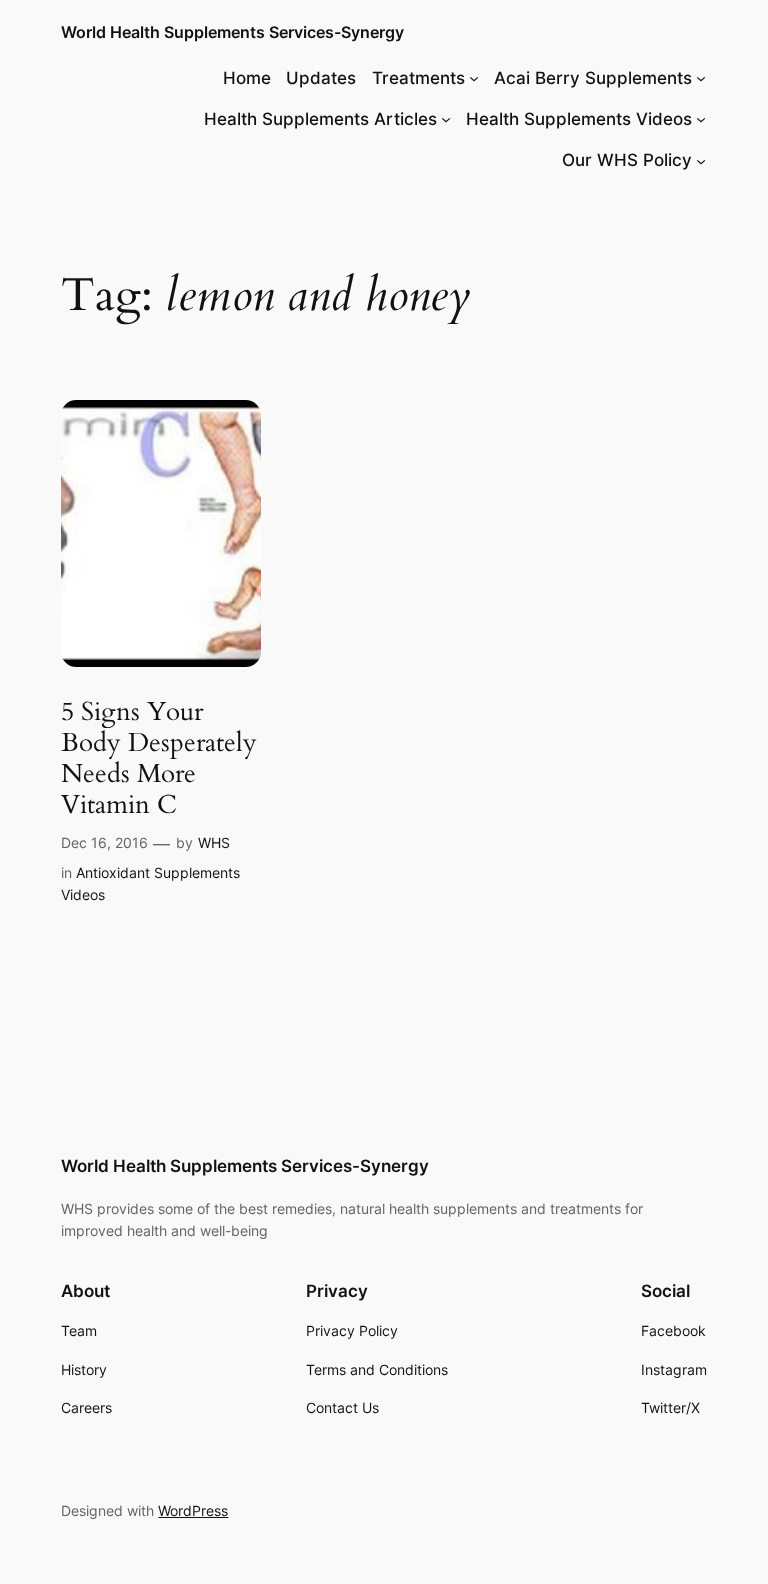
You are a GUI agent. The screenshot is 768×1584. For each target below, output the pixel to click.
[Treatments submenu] (474, 78)
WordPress (193, 1510)
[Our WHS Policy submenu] (701, 160)
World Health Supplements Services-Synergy (232, 32)
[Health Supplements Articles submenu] (446, 119)
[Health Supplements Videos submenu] (701, 119)
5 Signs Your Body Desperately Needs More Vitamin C (159, 758)
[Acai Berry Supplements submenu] (701, 78)
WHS (214, 842)
